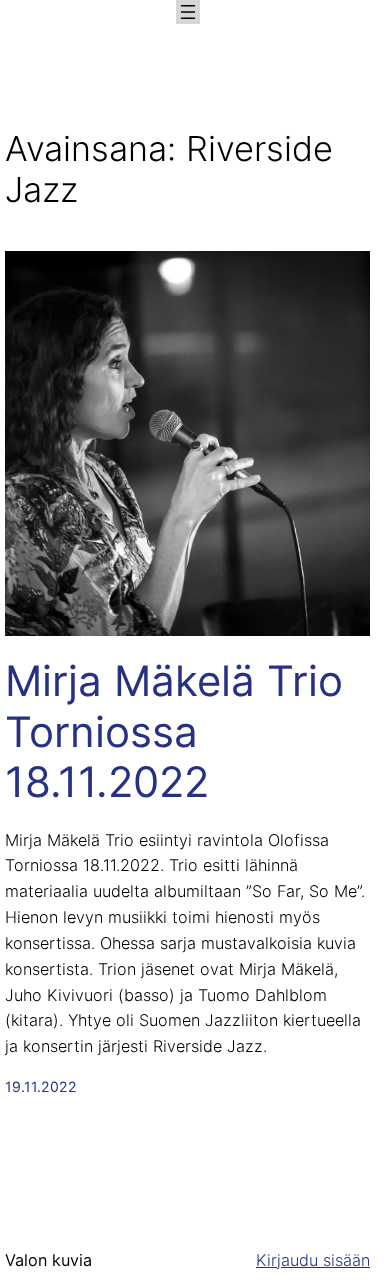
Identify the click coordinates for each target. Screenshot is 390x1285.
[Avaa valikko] (188, 12)
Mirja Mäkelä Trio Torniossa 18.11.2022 (174, 731)
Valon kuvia (48, 1260)
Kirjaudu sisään (313, 1260)
